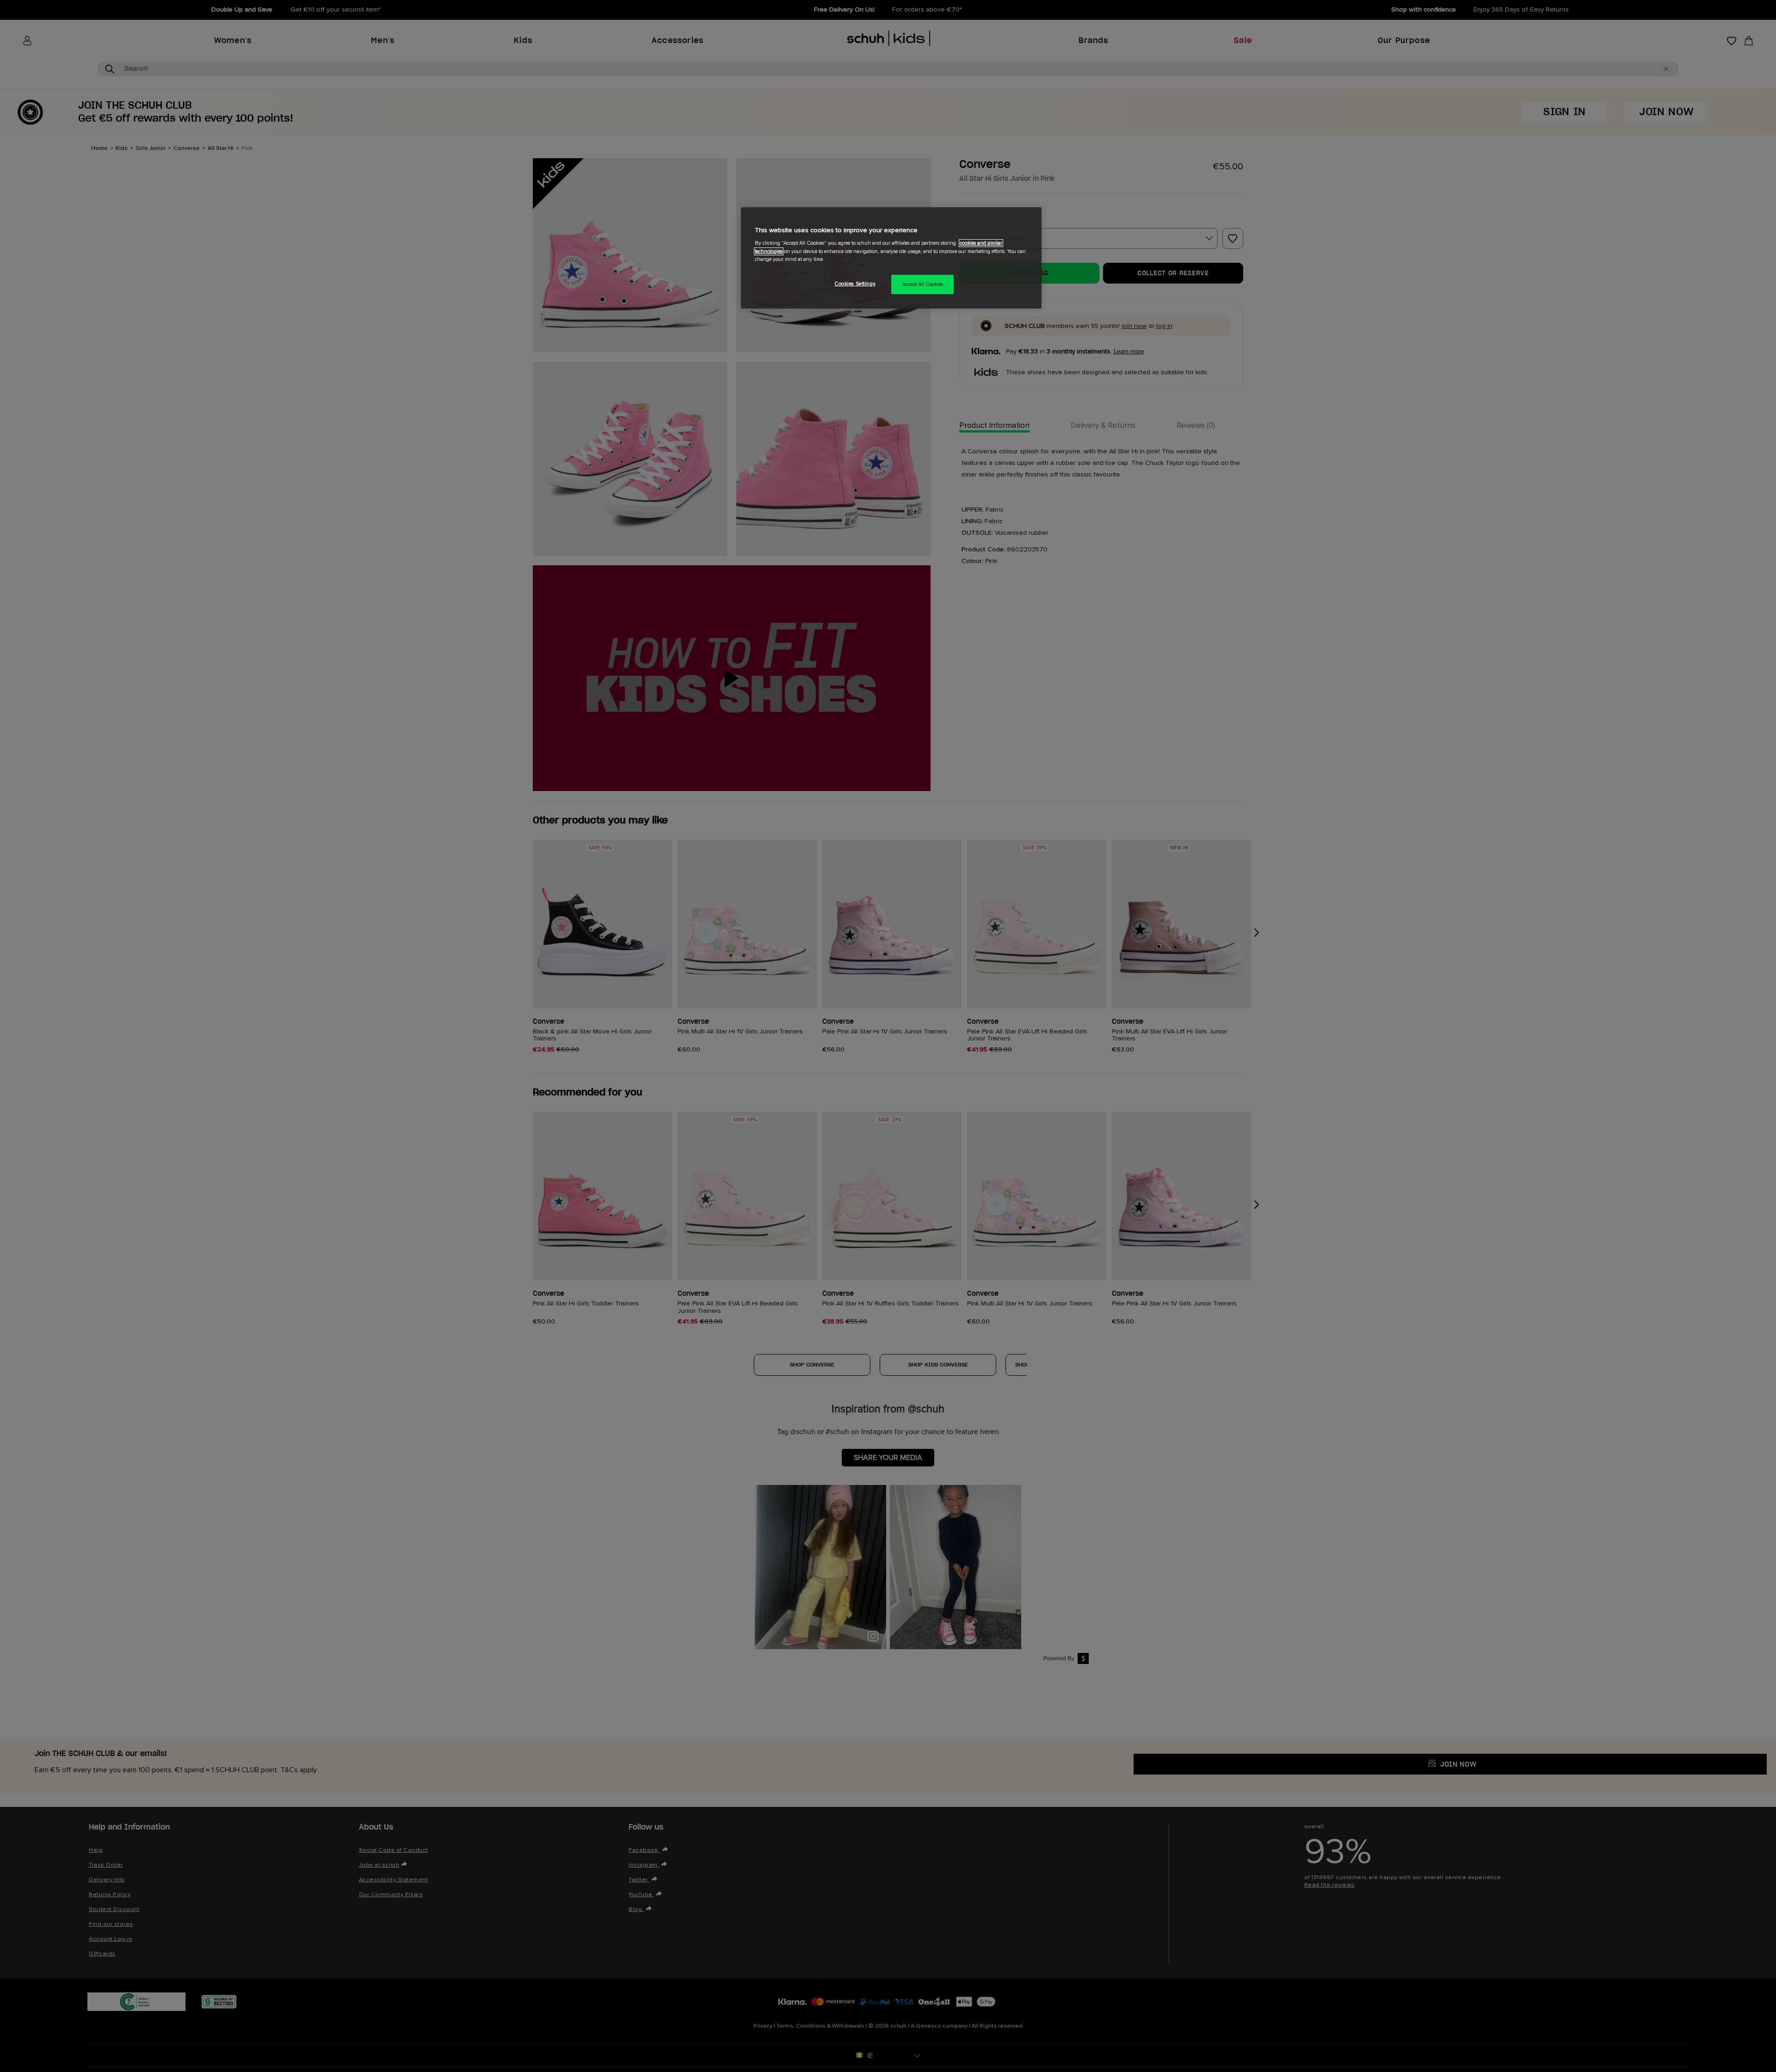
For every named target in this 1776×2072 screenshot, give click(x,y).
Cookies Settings (855, 284)
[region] (891, 258)
